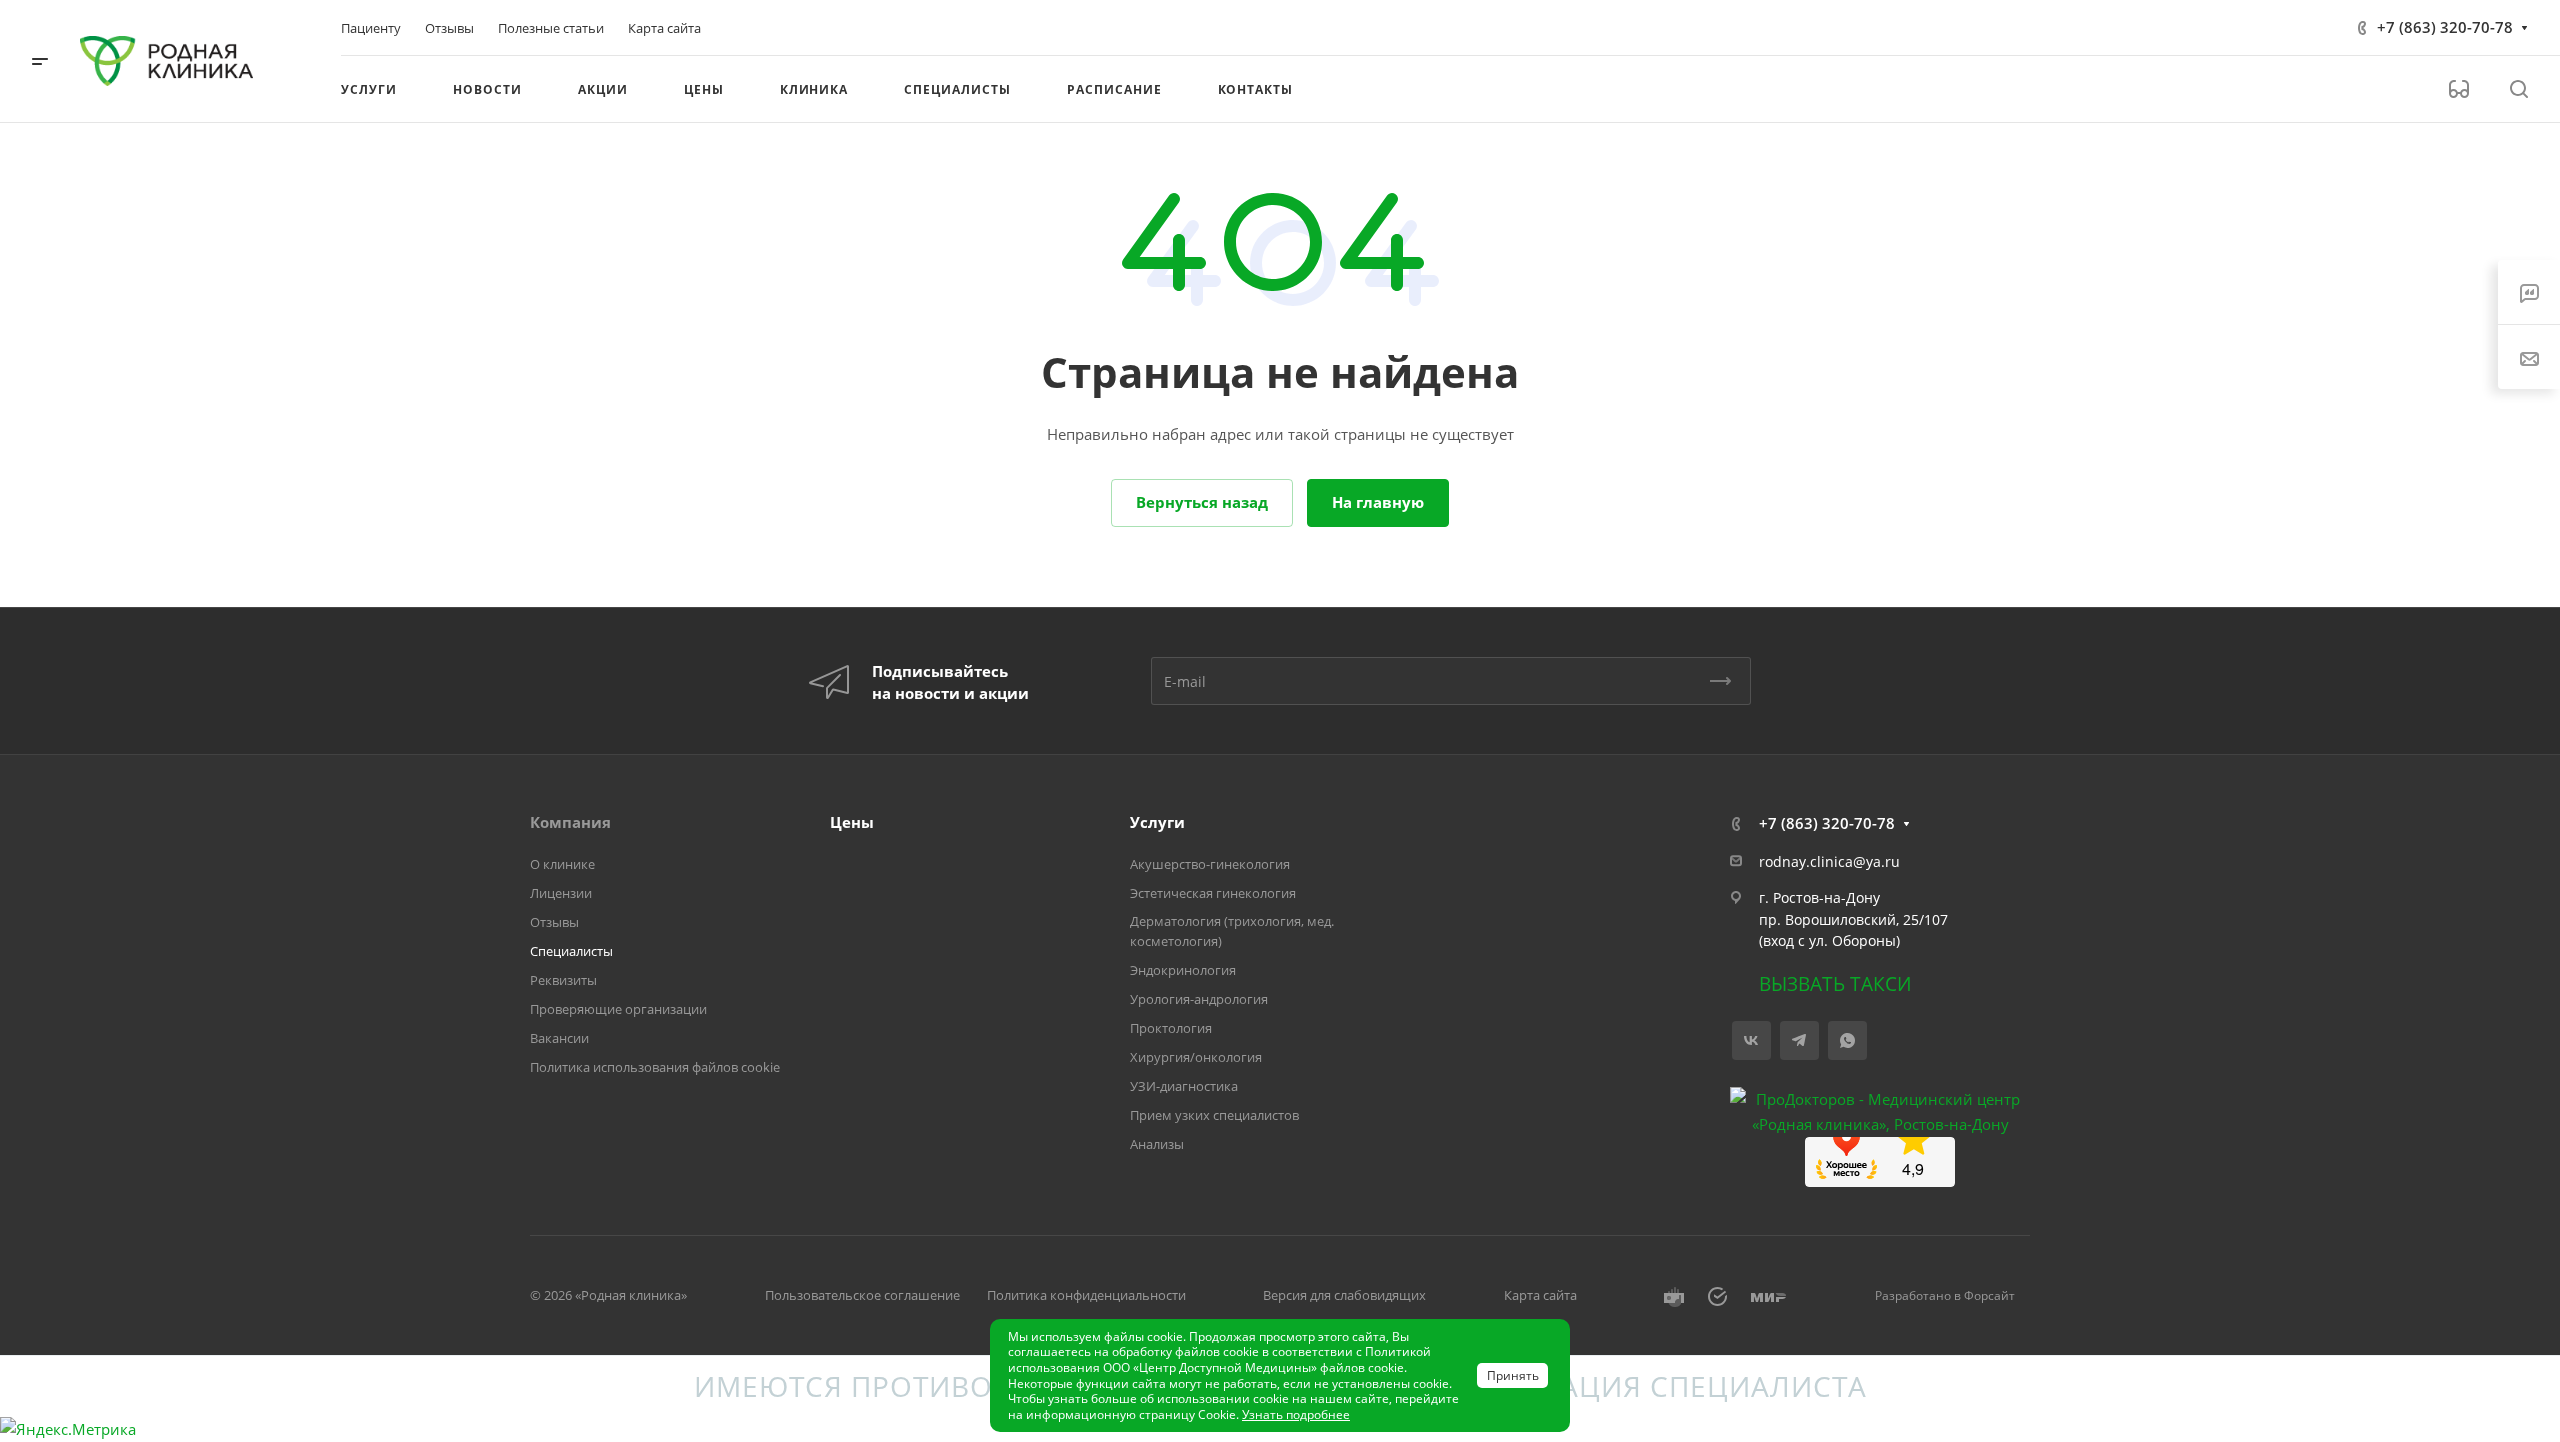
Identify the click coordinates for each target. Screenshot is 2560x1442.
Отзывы (554, 922)
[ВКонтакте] (1751, 1040)
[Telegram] (1799, 1040)
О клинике (562, 864)
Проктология (1171, 1028)
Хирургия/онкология (1196, 1057)
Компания (570, 822)
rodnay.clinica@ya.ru (1829, 861)
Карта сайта (1540, 1295)
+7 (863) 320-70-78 (2445, 27)
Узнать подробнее (1296, 1414)
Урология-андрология (1199, 999)
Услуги (1157, 822)
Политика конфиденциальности (1086, 1295)
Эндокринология (1183, 970)
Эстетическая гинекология (1213, 893)
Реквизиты (563, 980)
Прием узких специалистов (1214, 1115)
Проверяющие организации (618, 1009)
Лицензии (561, 893)
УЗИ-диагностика (1184, 1086)
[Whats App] (1847, 1040)
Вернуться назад (1202, 502)
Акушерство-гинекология (1210, 864)
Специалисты (571, 951)
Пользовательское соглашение (862, 1295)
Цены (852, 822)
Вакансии (559, 1038)
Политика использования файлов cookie (655, 1067)
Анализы (1157, 1144)
